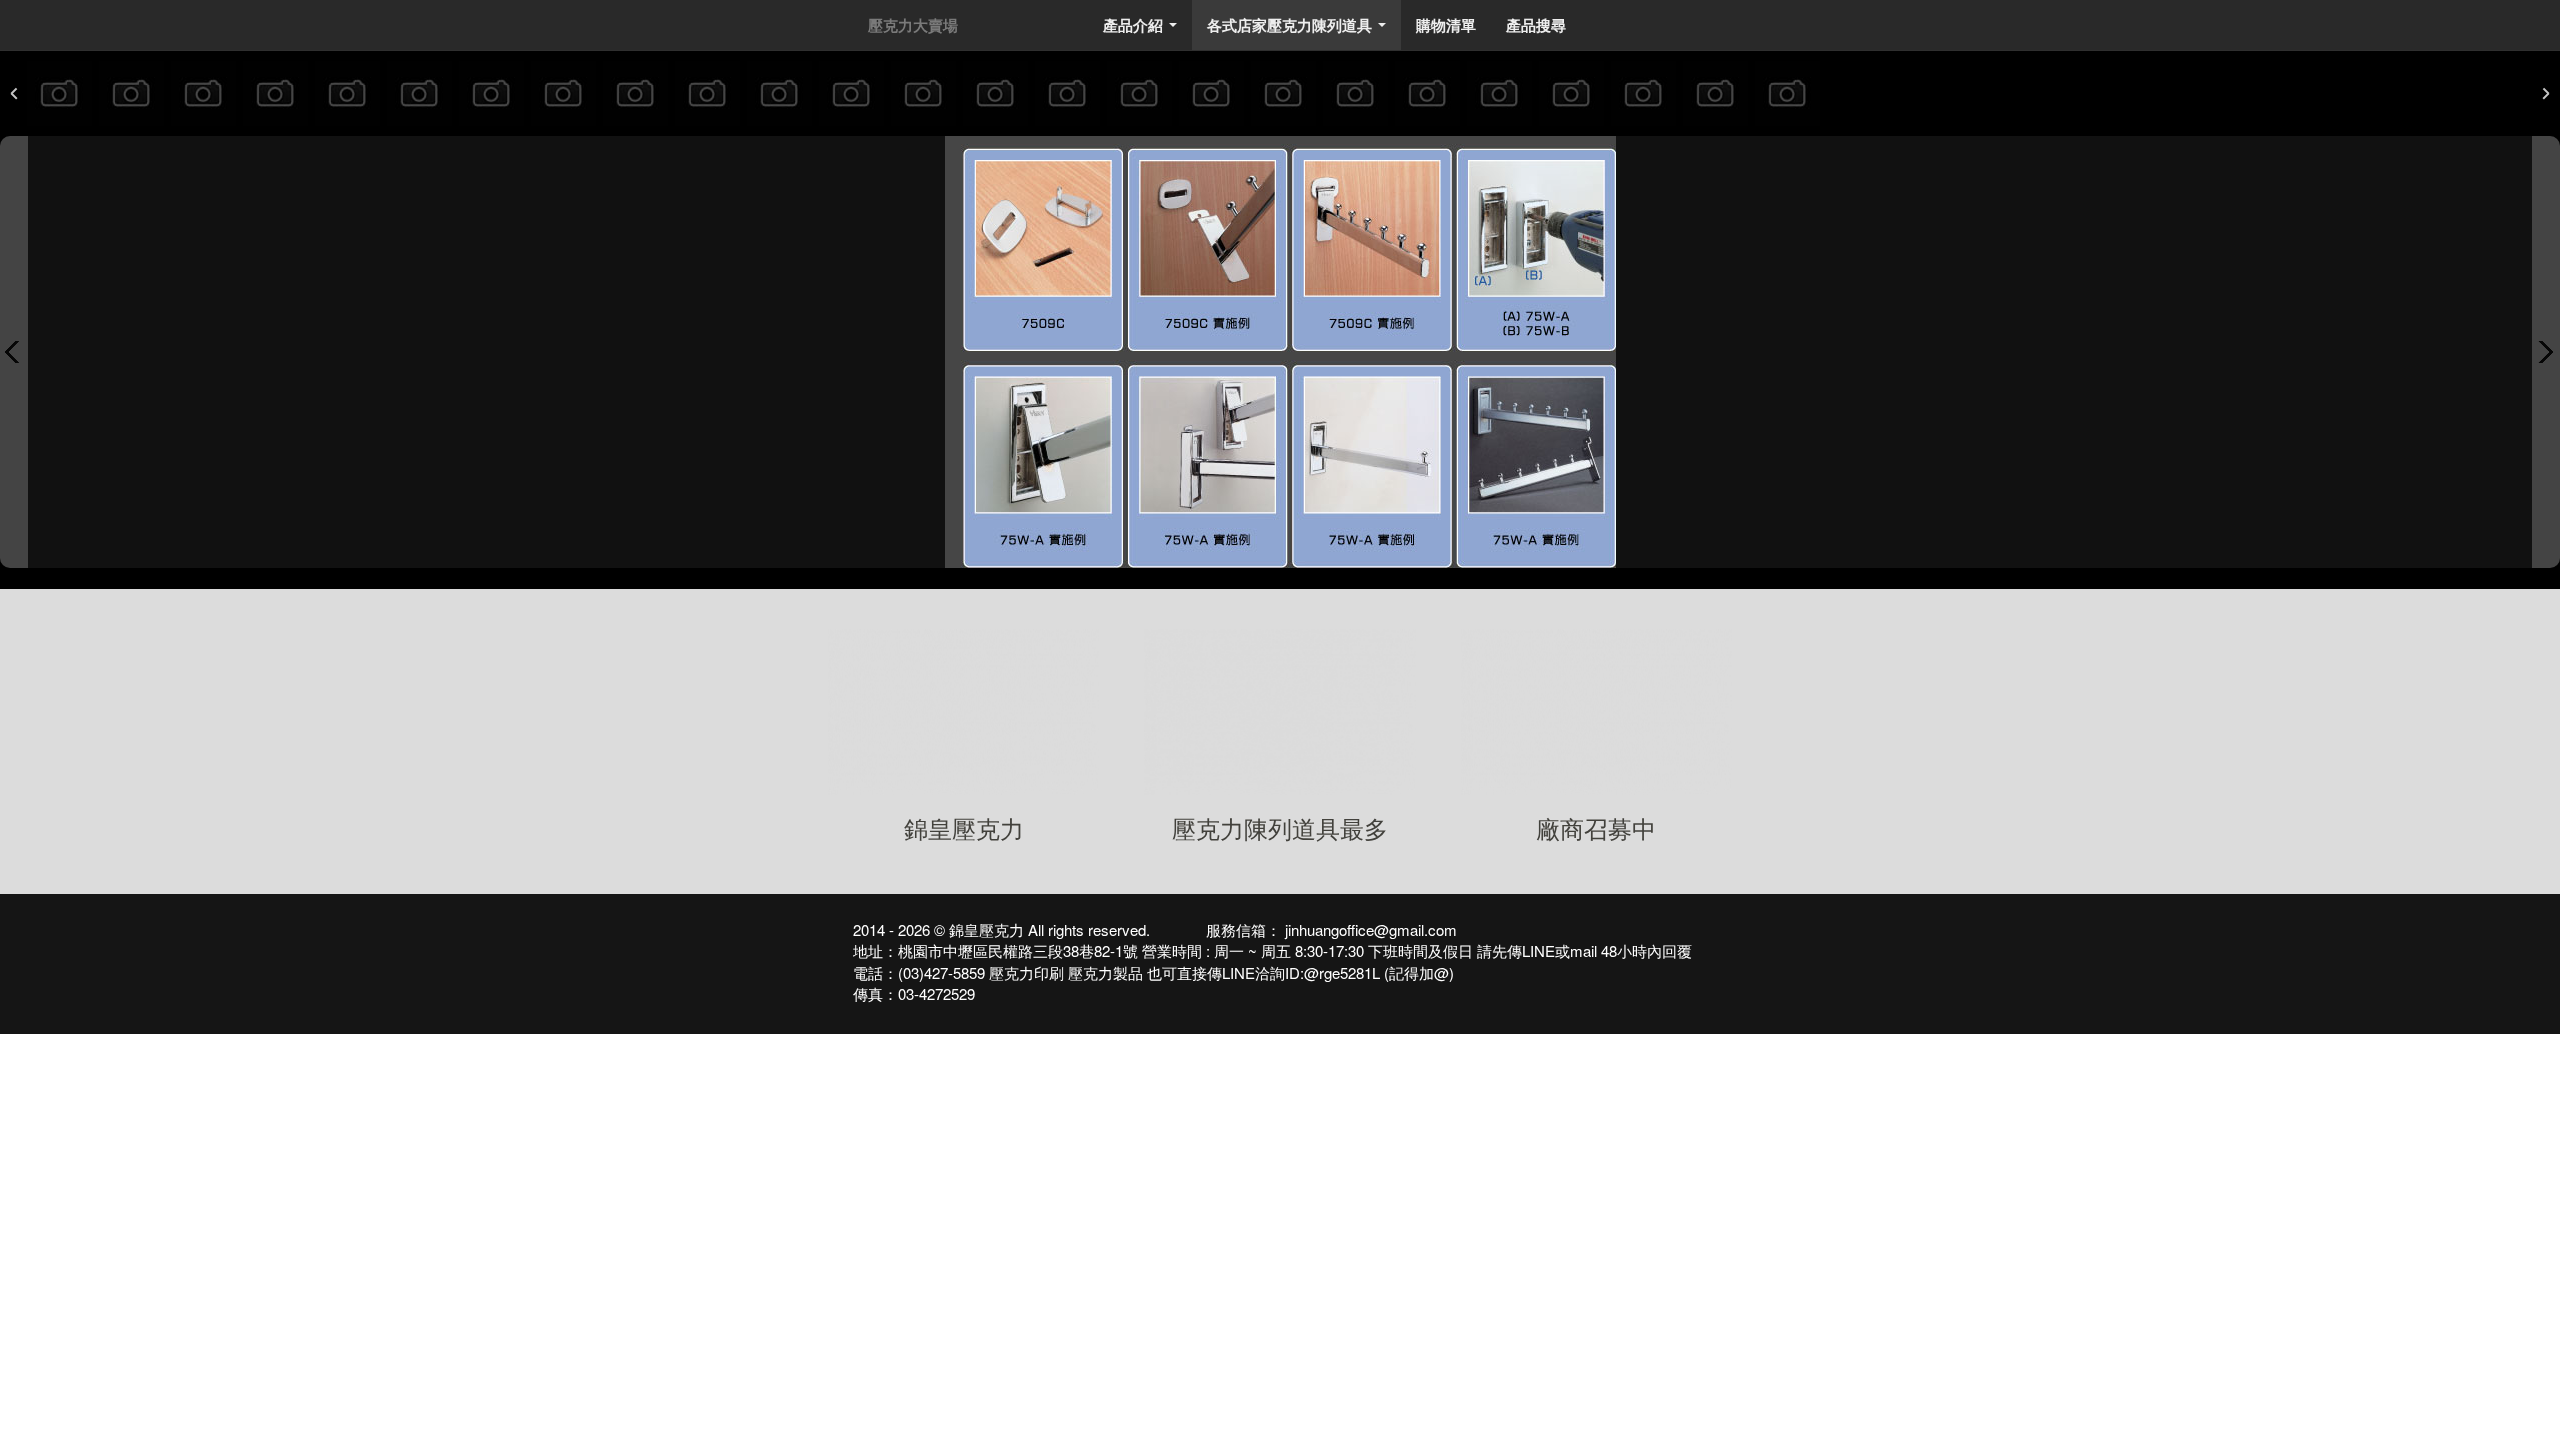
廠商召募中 (1596, 827)
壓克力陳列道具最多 (1280, 827)
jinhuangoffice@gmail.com (1369, 929)
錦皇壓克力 (964, 827)
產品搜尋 (1536, 25)
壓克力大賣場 (913, 25)
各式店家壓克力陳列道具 (1300, 31)
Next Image (2546, 352)
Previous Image (14, 352)
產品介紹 (1144, 31)
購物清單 (1446, 25)
